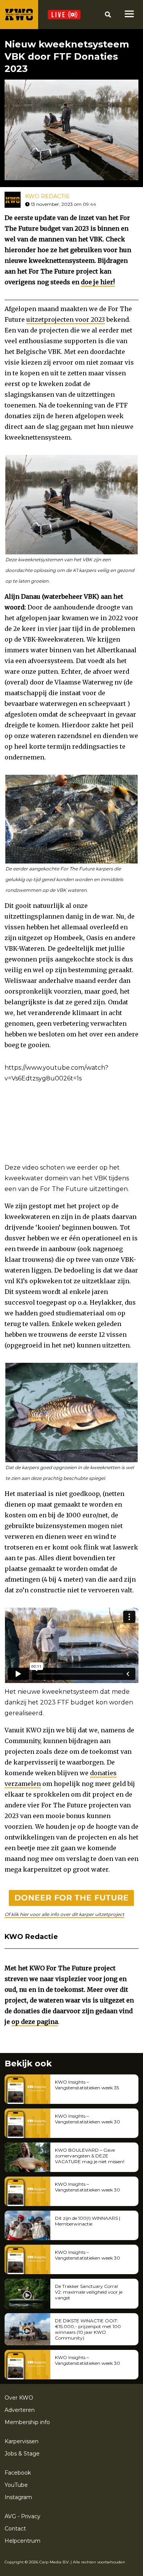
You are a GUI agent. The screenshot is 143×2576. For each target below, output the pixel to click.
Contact (15, 2529)
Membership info (27, 2422)
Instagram (18, 2497)
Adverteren (20, 2410)
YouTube (16, 2485)
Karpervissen (22, 2441)
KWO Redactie (47, 196)
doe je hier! (98, 282)
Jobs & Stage (22, 2454)
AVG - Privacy (22, 2516)
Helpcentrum (22, 2541)
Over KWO (19, 2398)
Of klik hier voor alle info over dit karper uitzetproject (64, 1914)
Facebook (18, 2473)
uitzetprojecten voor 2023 (66, 319)
